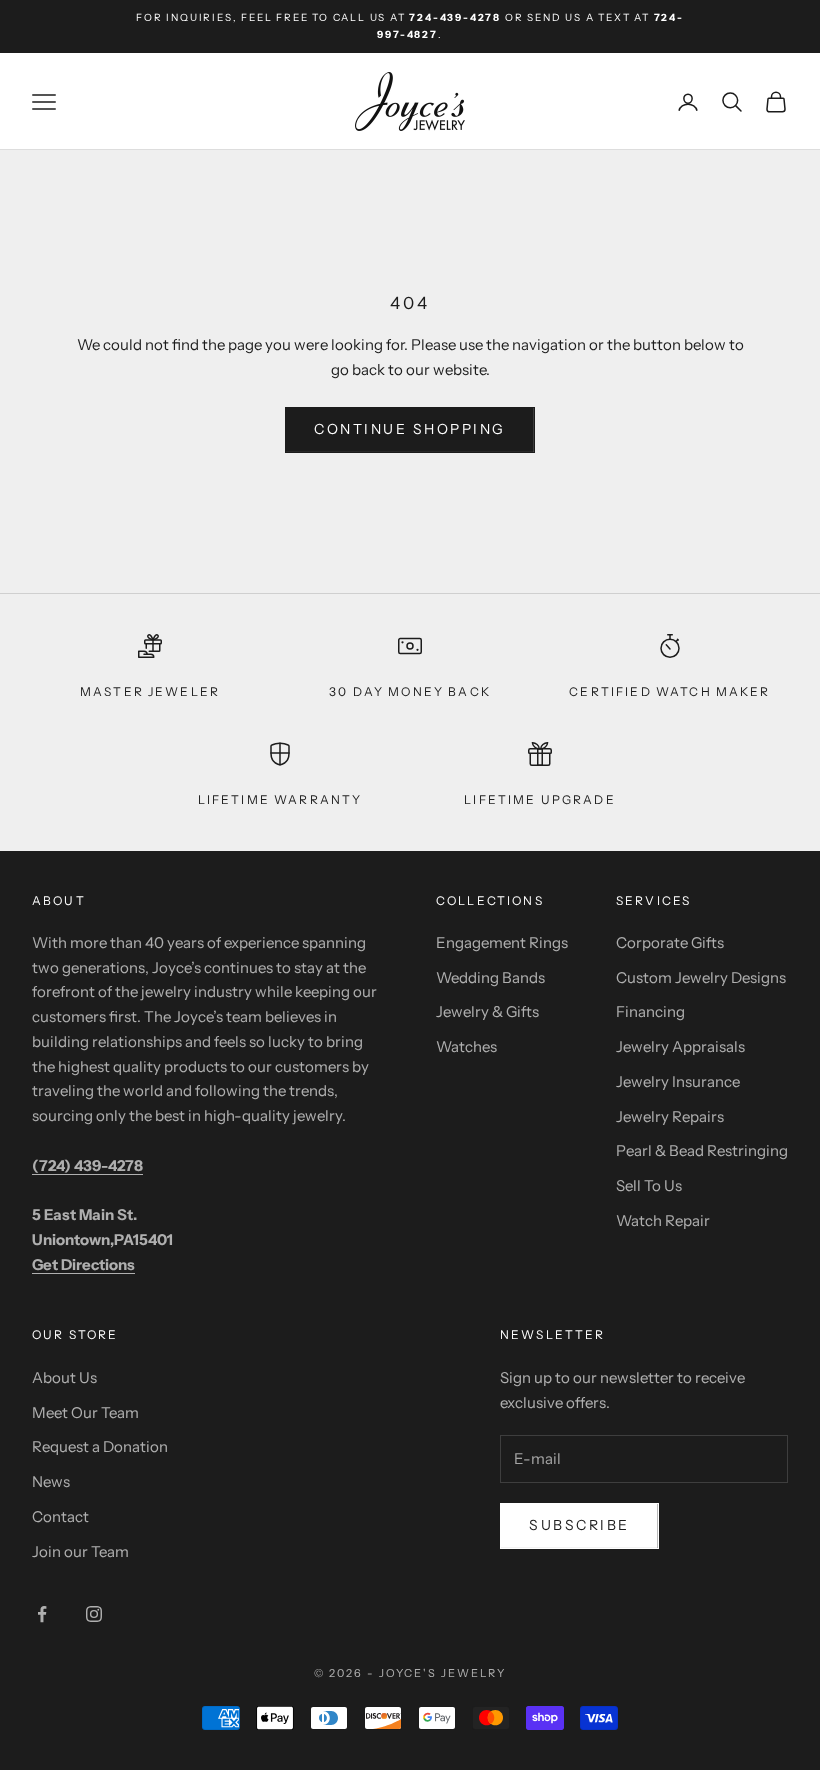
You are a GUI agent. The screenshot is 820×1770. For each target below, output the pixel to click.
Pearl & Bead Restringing (702, 1150)
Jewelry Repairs (670, 1116)
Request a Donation (100, 1446)
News (51, 1481)
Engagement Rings (502, 942)
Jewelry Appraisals (680, 1046)
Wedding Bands (490, 977)
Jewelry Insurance (678, 1081)
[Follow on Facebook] (42, 1614)
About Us (64, 1377)
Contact (60, 1516)
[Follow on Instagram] (94, 1614)
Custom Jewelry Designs (701, 977)
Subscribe (579, 1525)
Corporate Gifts (670, 942)
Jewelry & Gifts (487, 1011)
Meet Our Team (85, 1412)
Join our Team (80, 1551)
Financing (650, 1011)
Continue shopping (410, 429)
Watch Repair (663, 1220)
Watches (466, 1046)
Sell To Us (649, 1185)
